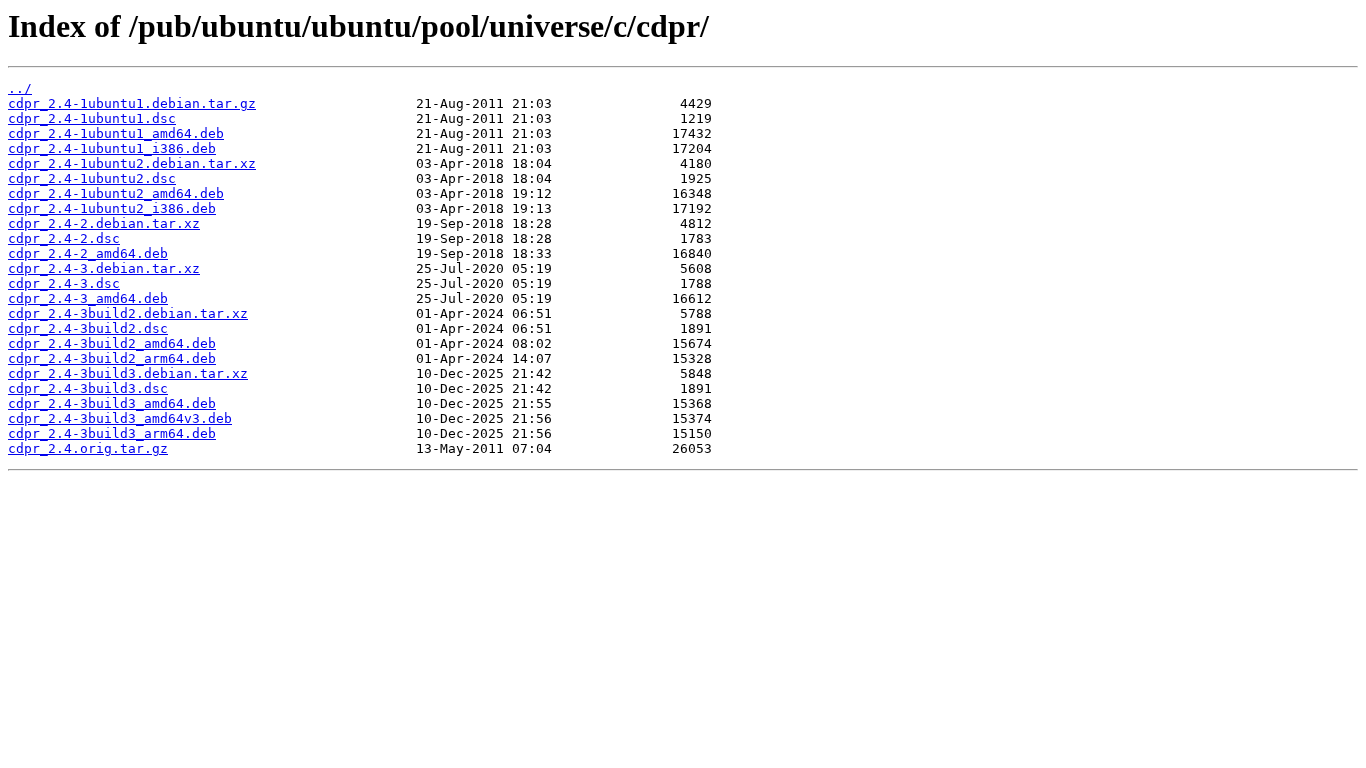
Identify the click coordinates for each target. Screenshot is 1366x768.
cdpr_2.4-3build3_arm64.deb (112, 433)
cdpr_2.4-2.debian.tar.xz (104, 223)
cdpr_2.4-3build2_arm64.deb (112, 358)
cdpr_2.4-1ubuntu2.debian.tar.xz (132, 163)
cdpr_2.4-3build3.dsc (88, 388)
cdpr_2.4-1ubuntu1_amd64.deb (116, 133)
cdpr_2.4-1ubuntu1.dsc (92, 118)
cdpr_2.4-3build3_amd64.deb (112, 403)
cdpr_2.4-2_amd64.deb (88, 253)
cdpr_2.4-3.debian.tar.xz (104, 268)
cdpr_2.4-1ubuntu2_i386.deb (112, 208)
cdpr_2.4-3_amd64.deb (88, 298)
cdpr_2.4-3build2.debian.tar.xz (128, 313)
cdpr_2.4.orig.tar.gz (88, 448)
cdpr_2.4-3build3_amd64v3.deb (120, 418)
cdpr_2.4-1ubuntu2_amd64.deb (116, 193)
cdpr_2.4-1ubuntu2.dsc (92, 178)
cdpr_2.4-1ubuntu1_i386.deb (112, 148)
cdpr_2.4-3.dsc (64, 283)
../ (20, 88)
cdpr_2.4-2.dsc (64, 238)
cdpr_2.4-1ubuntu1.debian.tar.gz (132, 103)
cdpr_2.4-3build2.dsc (88, 328)
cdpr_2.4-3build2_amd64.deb (112, 343)
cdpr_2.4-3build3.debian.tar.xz (128, 373)
